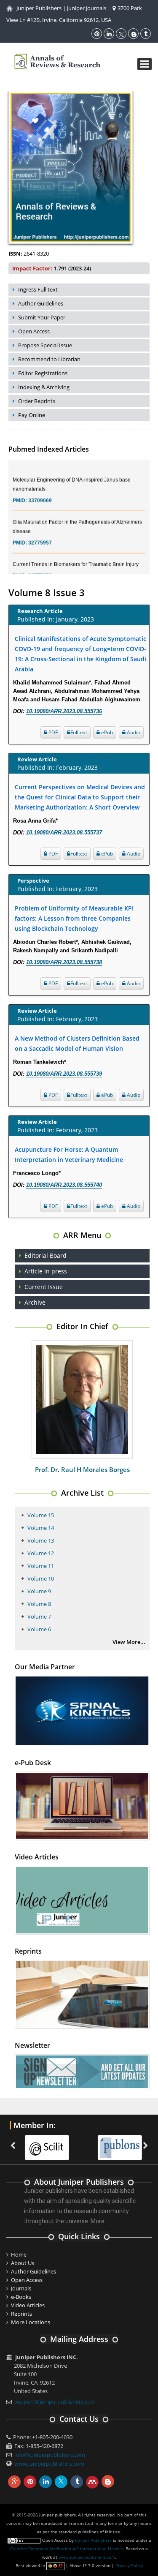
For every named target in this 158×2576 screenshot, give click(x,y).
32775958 (40, 566)
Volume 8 (39, 1604)
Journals (21, 2288)
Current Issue (44, 1287)
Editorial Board (46, 1255)
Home (19, 2254)
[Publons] (115, 2143)
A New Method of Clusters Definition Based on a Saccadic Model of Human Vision (77, 1043)
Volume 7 (39, 1616)
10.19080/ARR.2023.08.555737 (64, 833)
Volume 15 (41, 1515)
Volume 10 (41, 1578)
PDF (52, 732)
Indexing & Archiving (44, 387)
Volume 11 (41, 1566)
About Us (23, 2263)
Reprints (21, 2314)
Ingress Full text (38, 289)
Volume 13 (41, 1540)
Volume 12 (41, 1553)
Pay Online (32, 415)
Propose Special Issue (45, 345)
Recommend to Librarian (49, 359)
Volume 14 (41, 1528)
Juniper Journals (87, 8)
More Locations (31, 2322)
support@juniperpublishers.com (55, 2402)
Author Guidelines (41, 303)
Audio (133, 732)
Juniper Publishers (39, 8)
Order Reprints (37, 401)
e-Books (21, 2297)
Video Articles (28, 2305)
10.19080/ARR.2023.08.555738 (64, 962)
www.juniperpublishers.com (49, 2464)
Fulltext (79, 732)
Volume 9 (39, 1591)
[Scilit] (42, 2143)
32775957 (40, 533)
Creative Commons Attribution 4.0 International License (67, 2549)
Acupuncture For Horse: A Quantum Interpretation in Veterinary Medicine (69, 1154)
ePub (106, 732)
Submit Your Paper (42, 317)
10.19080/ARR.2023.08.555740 (64, 1185)
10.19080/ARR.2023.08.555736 (64, 711)
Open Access (34, 331)
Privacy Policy (129, 2565)
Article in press (46, 1271)
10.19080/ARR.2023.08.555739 (64, 1074)
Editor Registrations (43, 373)
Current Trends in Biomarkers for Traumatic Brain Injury (76, 554)
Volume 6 (39, 1629)
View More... (129, 1642)
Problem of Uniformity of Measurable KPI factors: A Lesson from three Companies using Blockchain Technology (74, 918)
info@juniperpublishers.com (50, 2455)
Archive (35, 1302)
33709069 (40, 491)
